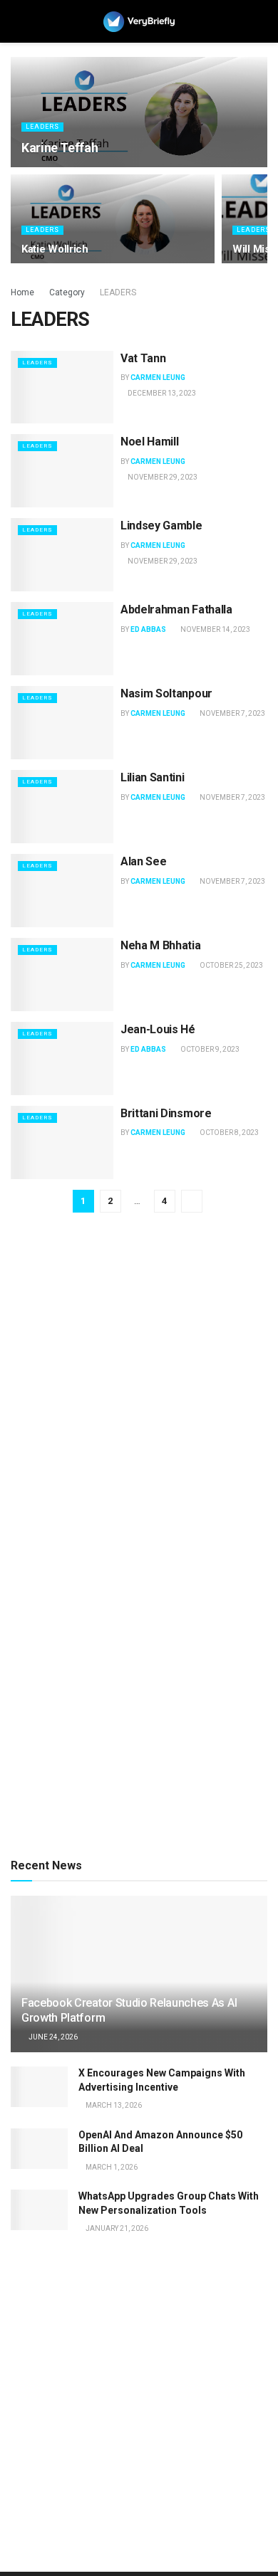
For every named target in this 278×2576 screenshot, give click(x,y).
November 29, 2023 (162, 477)
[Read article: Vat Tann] (62, 387)
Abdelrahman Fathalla (176, 609)
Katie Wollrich (55, 249)
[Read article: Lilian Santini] (62, 807)
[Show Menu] (17, 21)
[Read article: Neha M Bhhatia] (62, 975)
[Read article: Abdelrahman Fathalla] (62, 639)
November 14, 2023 (215, 629)
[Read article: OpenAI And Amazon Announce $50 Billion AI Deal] (39, 2149)
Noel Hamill (149, 442)
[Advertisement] (139, 1394)
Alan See (143, 861)
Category (67, 292)
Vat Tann (143, 358)
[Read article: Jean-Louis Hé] (62, 1059)
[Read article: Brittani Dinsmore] (62, 1142)
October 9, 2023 (209, 1049)
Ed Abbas (148, 629)
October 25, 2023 (231, 965)
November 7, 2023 (232, 713)
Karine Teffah (60, 148)
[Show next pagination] (192, 1201)
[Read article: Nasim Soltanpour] (62, 723)
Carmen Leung (158, 378)
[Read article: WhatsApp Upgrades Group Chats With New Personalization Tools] (39, 2210)
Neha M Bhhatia (161, 945)
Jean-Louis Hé (158, 1029)
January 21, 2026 (116, 2228)
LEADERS (42, 127)
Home (22, 292)
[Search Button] (261, 21)
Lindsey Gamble (161, 526)
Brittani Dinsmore (166, 1113)
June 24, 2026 (52, 2037)
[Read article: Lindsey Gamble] (62, 555)
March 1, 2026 (111, 2167)
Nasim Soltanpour (166, 693)
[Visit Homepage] (139, 22)
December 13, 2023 (161, 393)
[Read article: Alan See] (62, 891)
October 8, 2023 (228, 1133)
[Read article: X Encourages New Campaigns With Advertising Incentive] (39, 2087)
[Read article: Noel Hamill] (62, 471)
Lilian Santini (153, 777)
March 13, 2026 (113, 2105)
